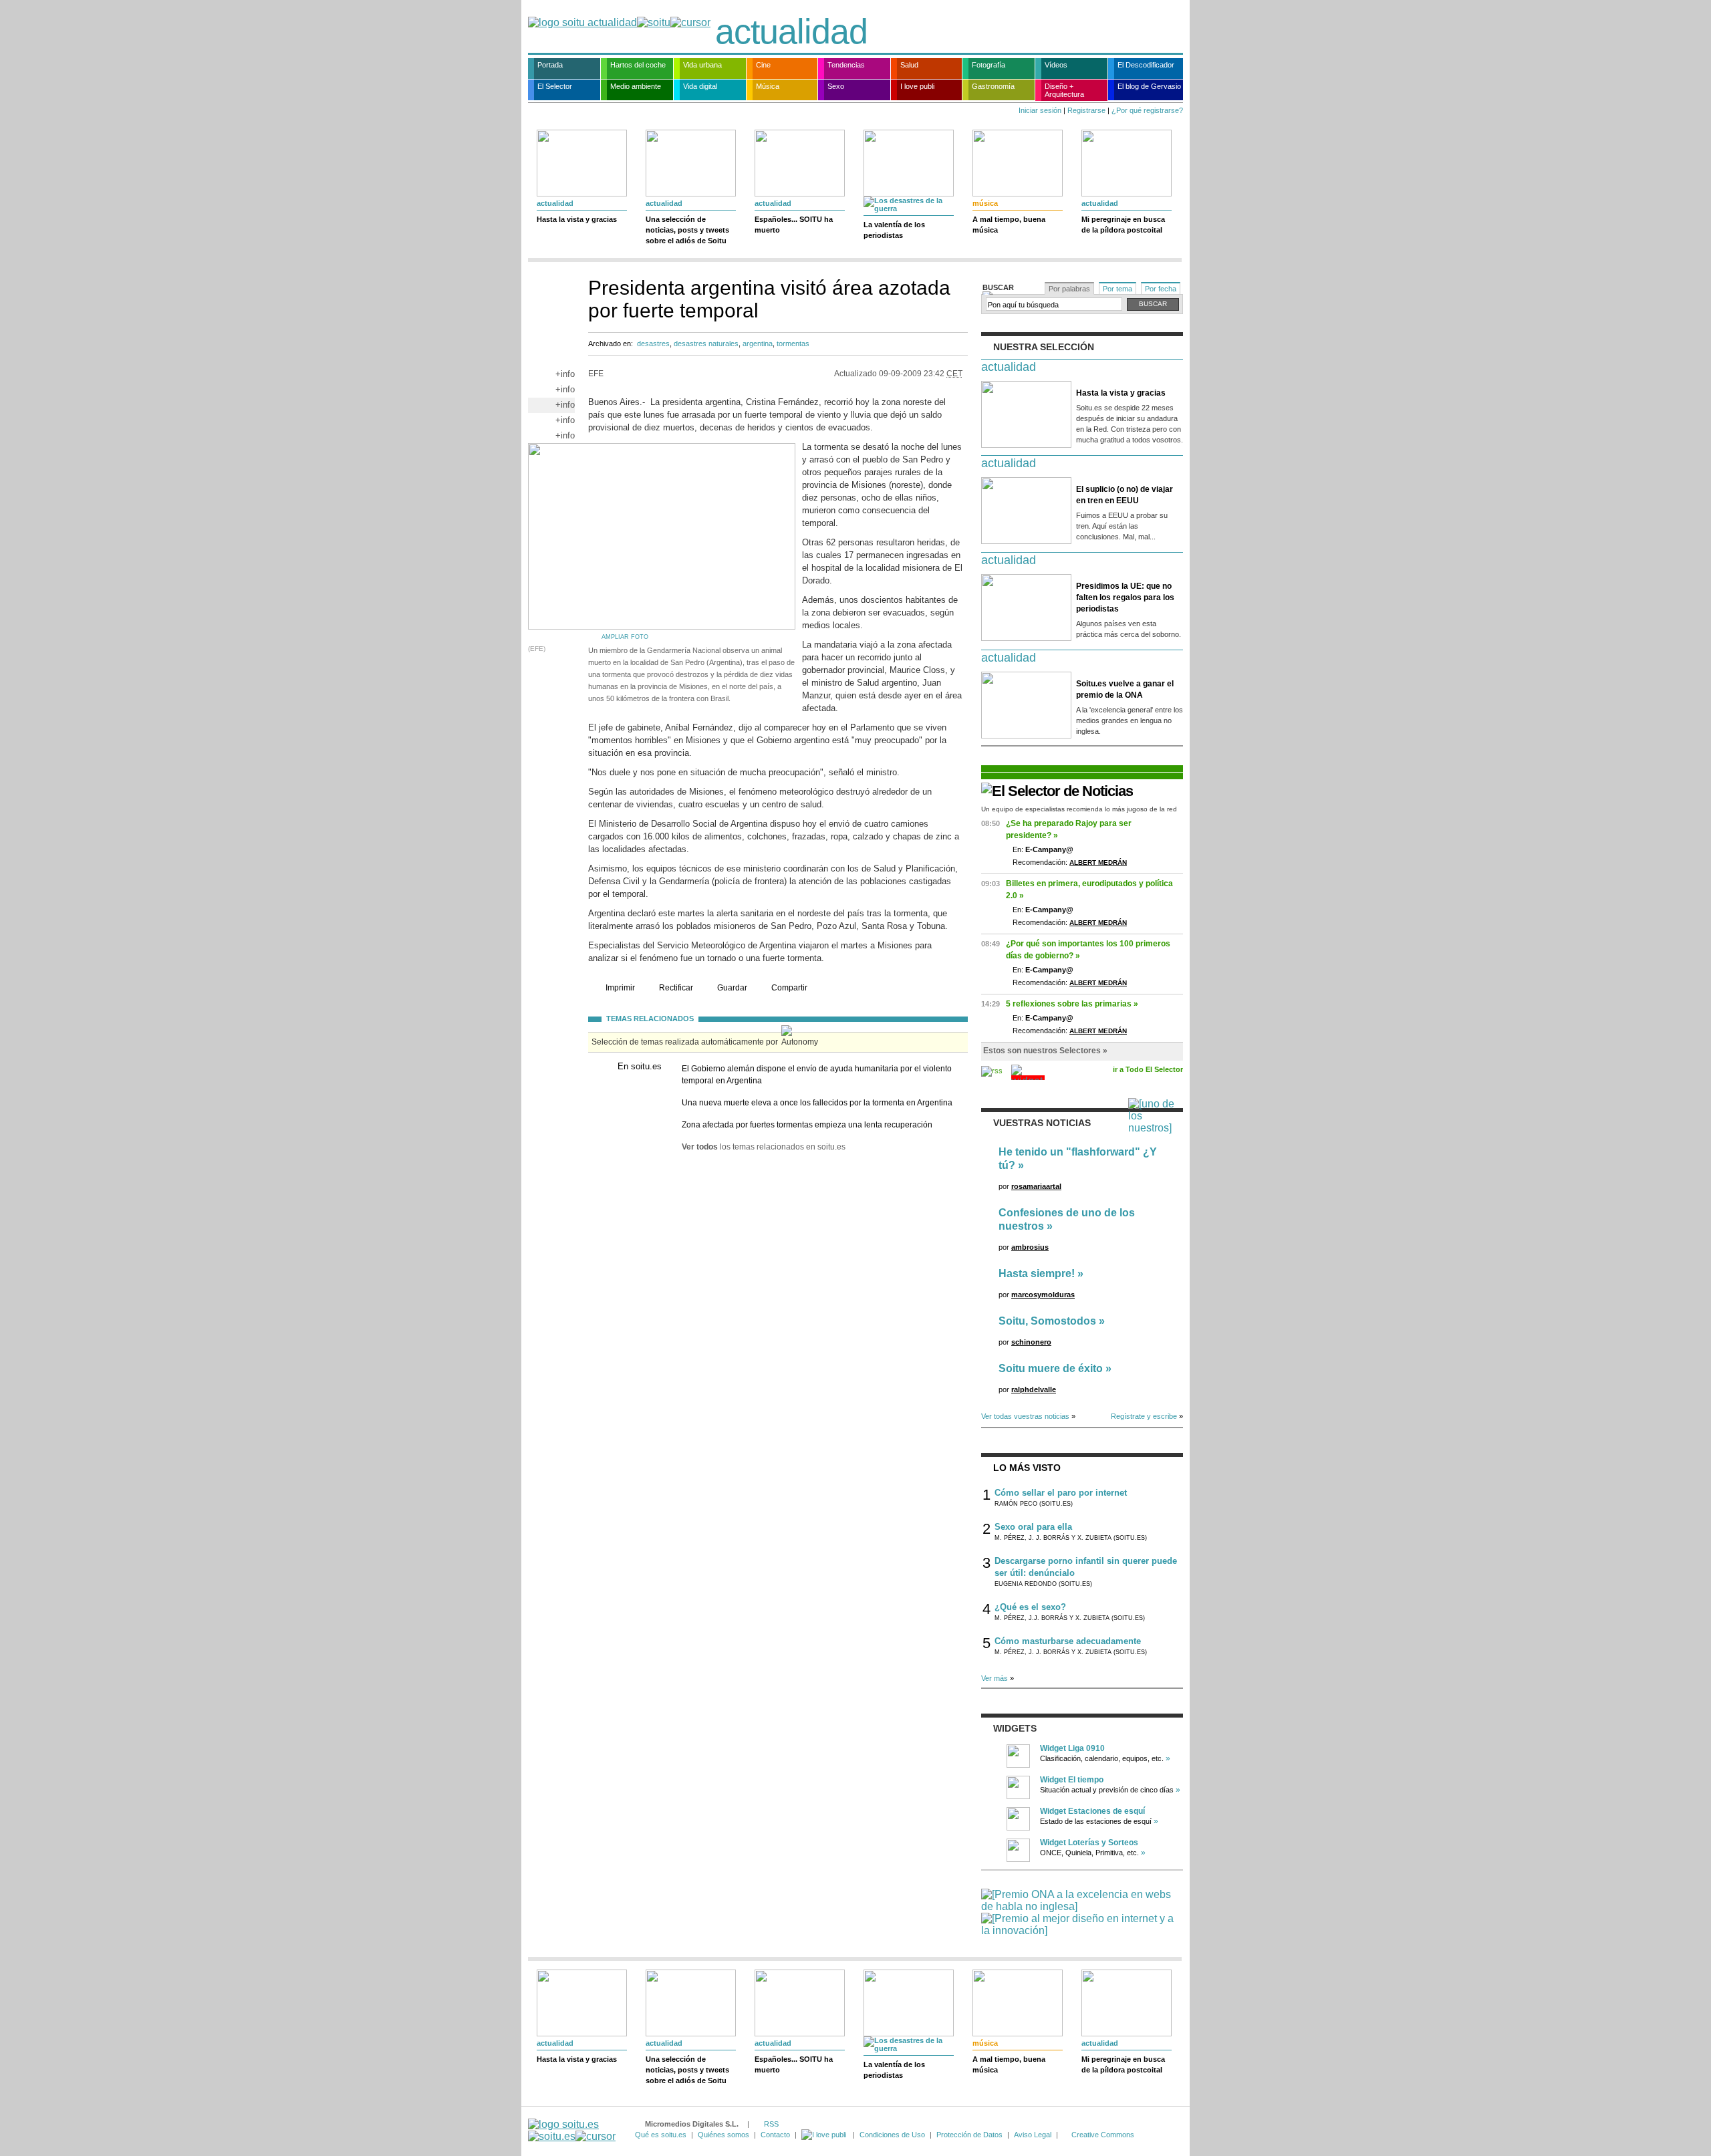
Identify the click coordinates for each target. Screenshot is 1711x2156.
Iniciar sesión (1040, 110)
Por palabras (1069, 289)
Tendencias (846, 65)
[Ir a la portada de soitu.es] (572, 2130)
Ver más (995, 1678)
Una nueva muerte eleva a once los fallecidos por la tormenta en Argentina (817, 1103)
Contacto (775, 2135)
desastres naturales (706, 344)
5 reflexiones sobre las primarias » (1072, 1004)
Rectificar (676, 988)
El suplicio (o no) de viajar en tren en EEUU (1125, 495)
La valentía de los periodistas (894, 230)
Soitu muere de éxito (1051, 1368)
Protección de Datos (969, 2135)
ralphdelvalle (1034, 1389)
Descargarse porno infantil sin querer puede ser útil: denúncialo (1086, 1567)
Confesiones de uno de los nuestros (1067, 1219)
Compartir (789, 988)
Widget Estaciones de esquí (1092, 1811)
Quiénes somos (723, 2135)
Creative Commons (1103, 2135)
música (985, 203)
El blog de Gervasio (1149, 86)
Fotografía (989, 65)
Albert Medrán (1098, 862)
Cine (763, 65)
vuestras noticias (1042, 1123)
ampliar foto (625, 637)
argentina (758, 344)
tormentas (793, 344)
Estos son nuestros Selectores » (1045, 1051)
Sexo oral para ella (1033, 1527)
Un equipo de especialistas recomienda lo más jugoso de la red (1079, 809)
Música (768, 86)
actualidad (791, 31)
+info (565, 374)
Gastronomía (993, 86)
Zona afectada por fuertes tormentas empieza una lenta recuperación (807, 1125)
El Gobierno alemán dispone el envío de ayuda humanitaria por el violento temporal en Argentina (817, 1075)
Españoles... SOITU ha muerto (794, 225)
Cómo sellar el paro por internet (1061, 1493)
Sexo (836, 86)
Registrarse (1086, 110)
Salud (909, 65)
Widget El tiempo (1072, 1780)
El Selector (555, 86)
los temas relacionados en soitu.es (764, 1147)
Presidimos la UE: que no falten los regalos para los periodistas (1125, 597)
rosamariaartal (1036, 1186)
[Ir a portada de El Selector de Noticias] (1057, 791)
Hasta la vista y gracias (577, 219)
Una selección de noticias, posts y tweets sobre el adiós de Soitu (687, 230)
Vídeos (1056, 65)
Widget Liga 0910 (1072, 1748)
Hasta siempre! (1037, 1273)
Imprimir (620, 988)
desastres (653, 344)
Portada (550, 65)
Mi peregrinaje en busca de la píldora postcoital (1123, 225)
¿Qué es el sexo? (1030, 1607)
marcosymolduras (1043, 1295)
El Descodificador (1146, 65)
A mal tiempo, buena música (1009, 225)
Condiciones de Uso (892, 2135)
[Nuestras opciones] (825, 2135)
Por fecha (1161, 289)
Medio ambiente (636, 86)
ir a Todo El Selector (1148, 1069)
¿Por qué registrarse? (1147, 110)
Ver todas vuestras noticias (1025, 1416)
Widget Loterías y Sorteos (1089, 1843)
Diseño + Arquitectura (1064, 90)
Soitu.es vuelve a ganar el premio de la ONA (1125, 689)
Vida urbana (702, 65)
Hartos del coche (638, 65)
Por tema (1117, 289)
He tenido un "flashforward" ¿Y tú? (1078, 1159)
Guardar (732, 988)
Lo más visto (1027, 1468)
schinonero (1031, 1342)
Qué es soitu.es (661, 2135)
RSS (771, 2124)
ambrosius (1030, 1247)
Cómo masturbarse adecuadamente (1068, 1641)
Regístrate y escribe (1144, 1416)
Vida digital (700, 86)
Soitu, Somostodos (1047, 1321)
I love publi (917, 86)
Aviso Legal (1033, 2135)
